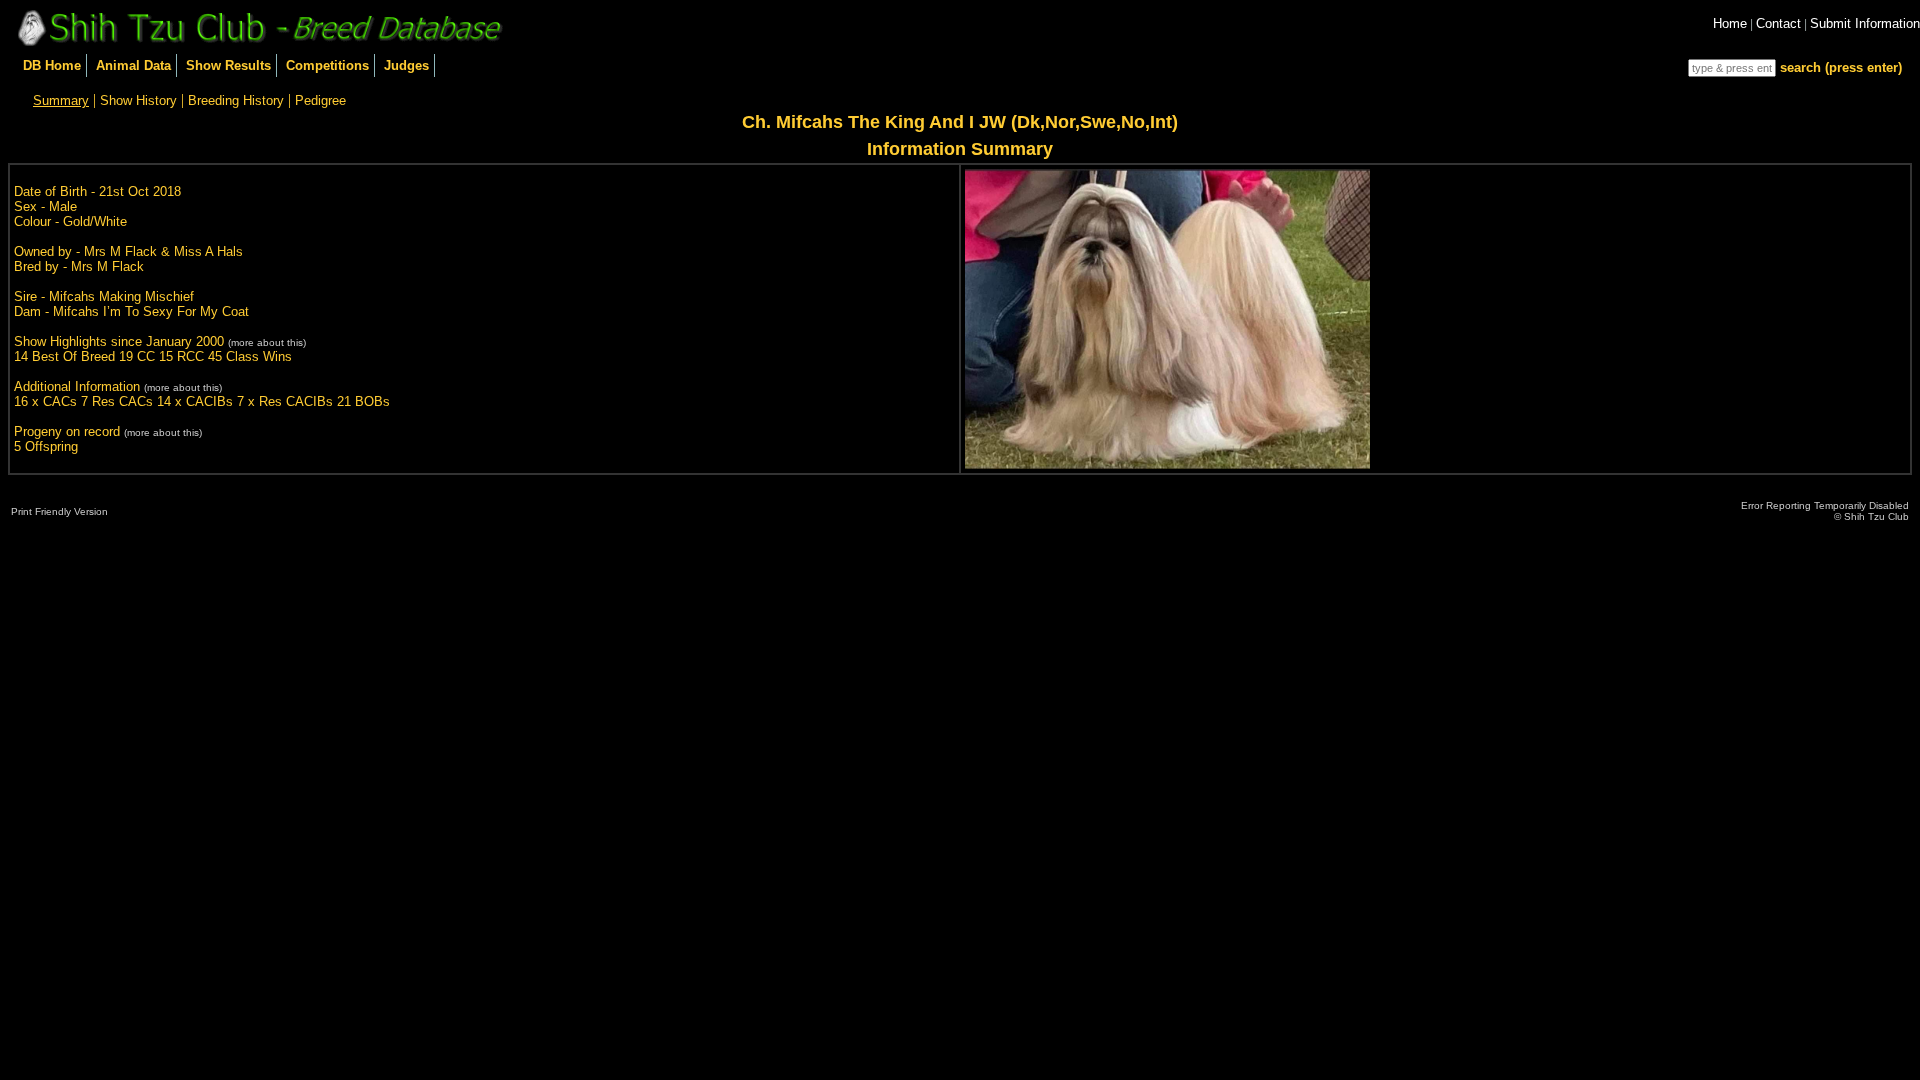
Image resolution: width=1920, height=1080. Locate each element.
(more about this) (267, 342)
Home (1730, 23)
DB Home (52, 65)
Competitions (327, 65)
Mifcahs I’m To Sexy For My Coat (151, 311)
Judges (406, 65)
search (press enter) (1841, 67)
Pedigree (320, 100)
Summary (61, 100)
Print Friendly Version (59, 511)
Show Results (228, 65)
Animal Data (133, 65)
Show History (138, 100)
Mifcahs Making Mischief (121, 296)
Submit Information (1865, 23)
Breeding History (236, 100)
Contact (1778, 23)
